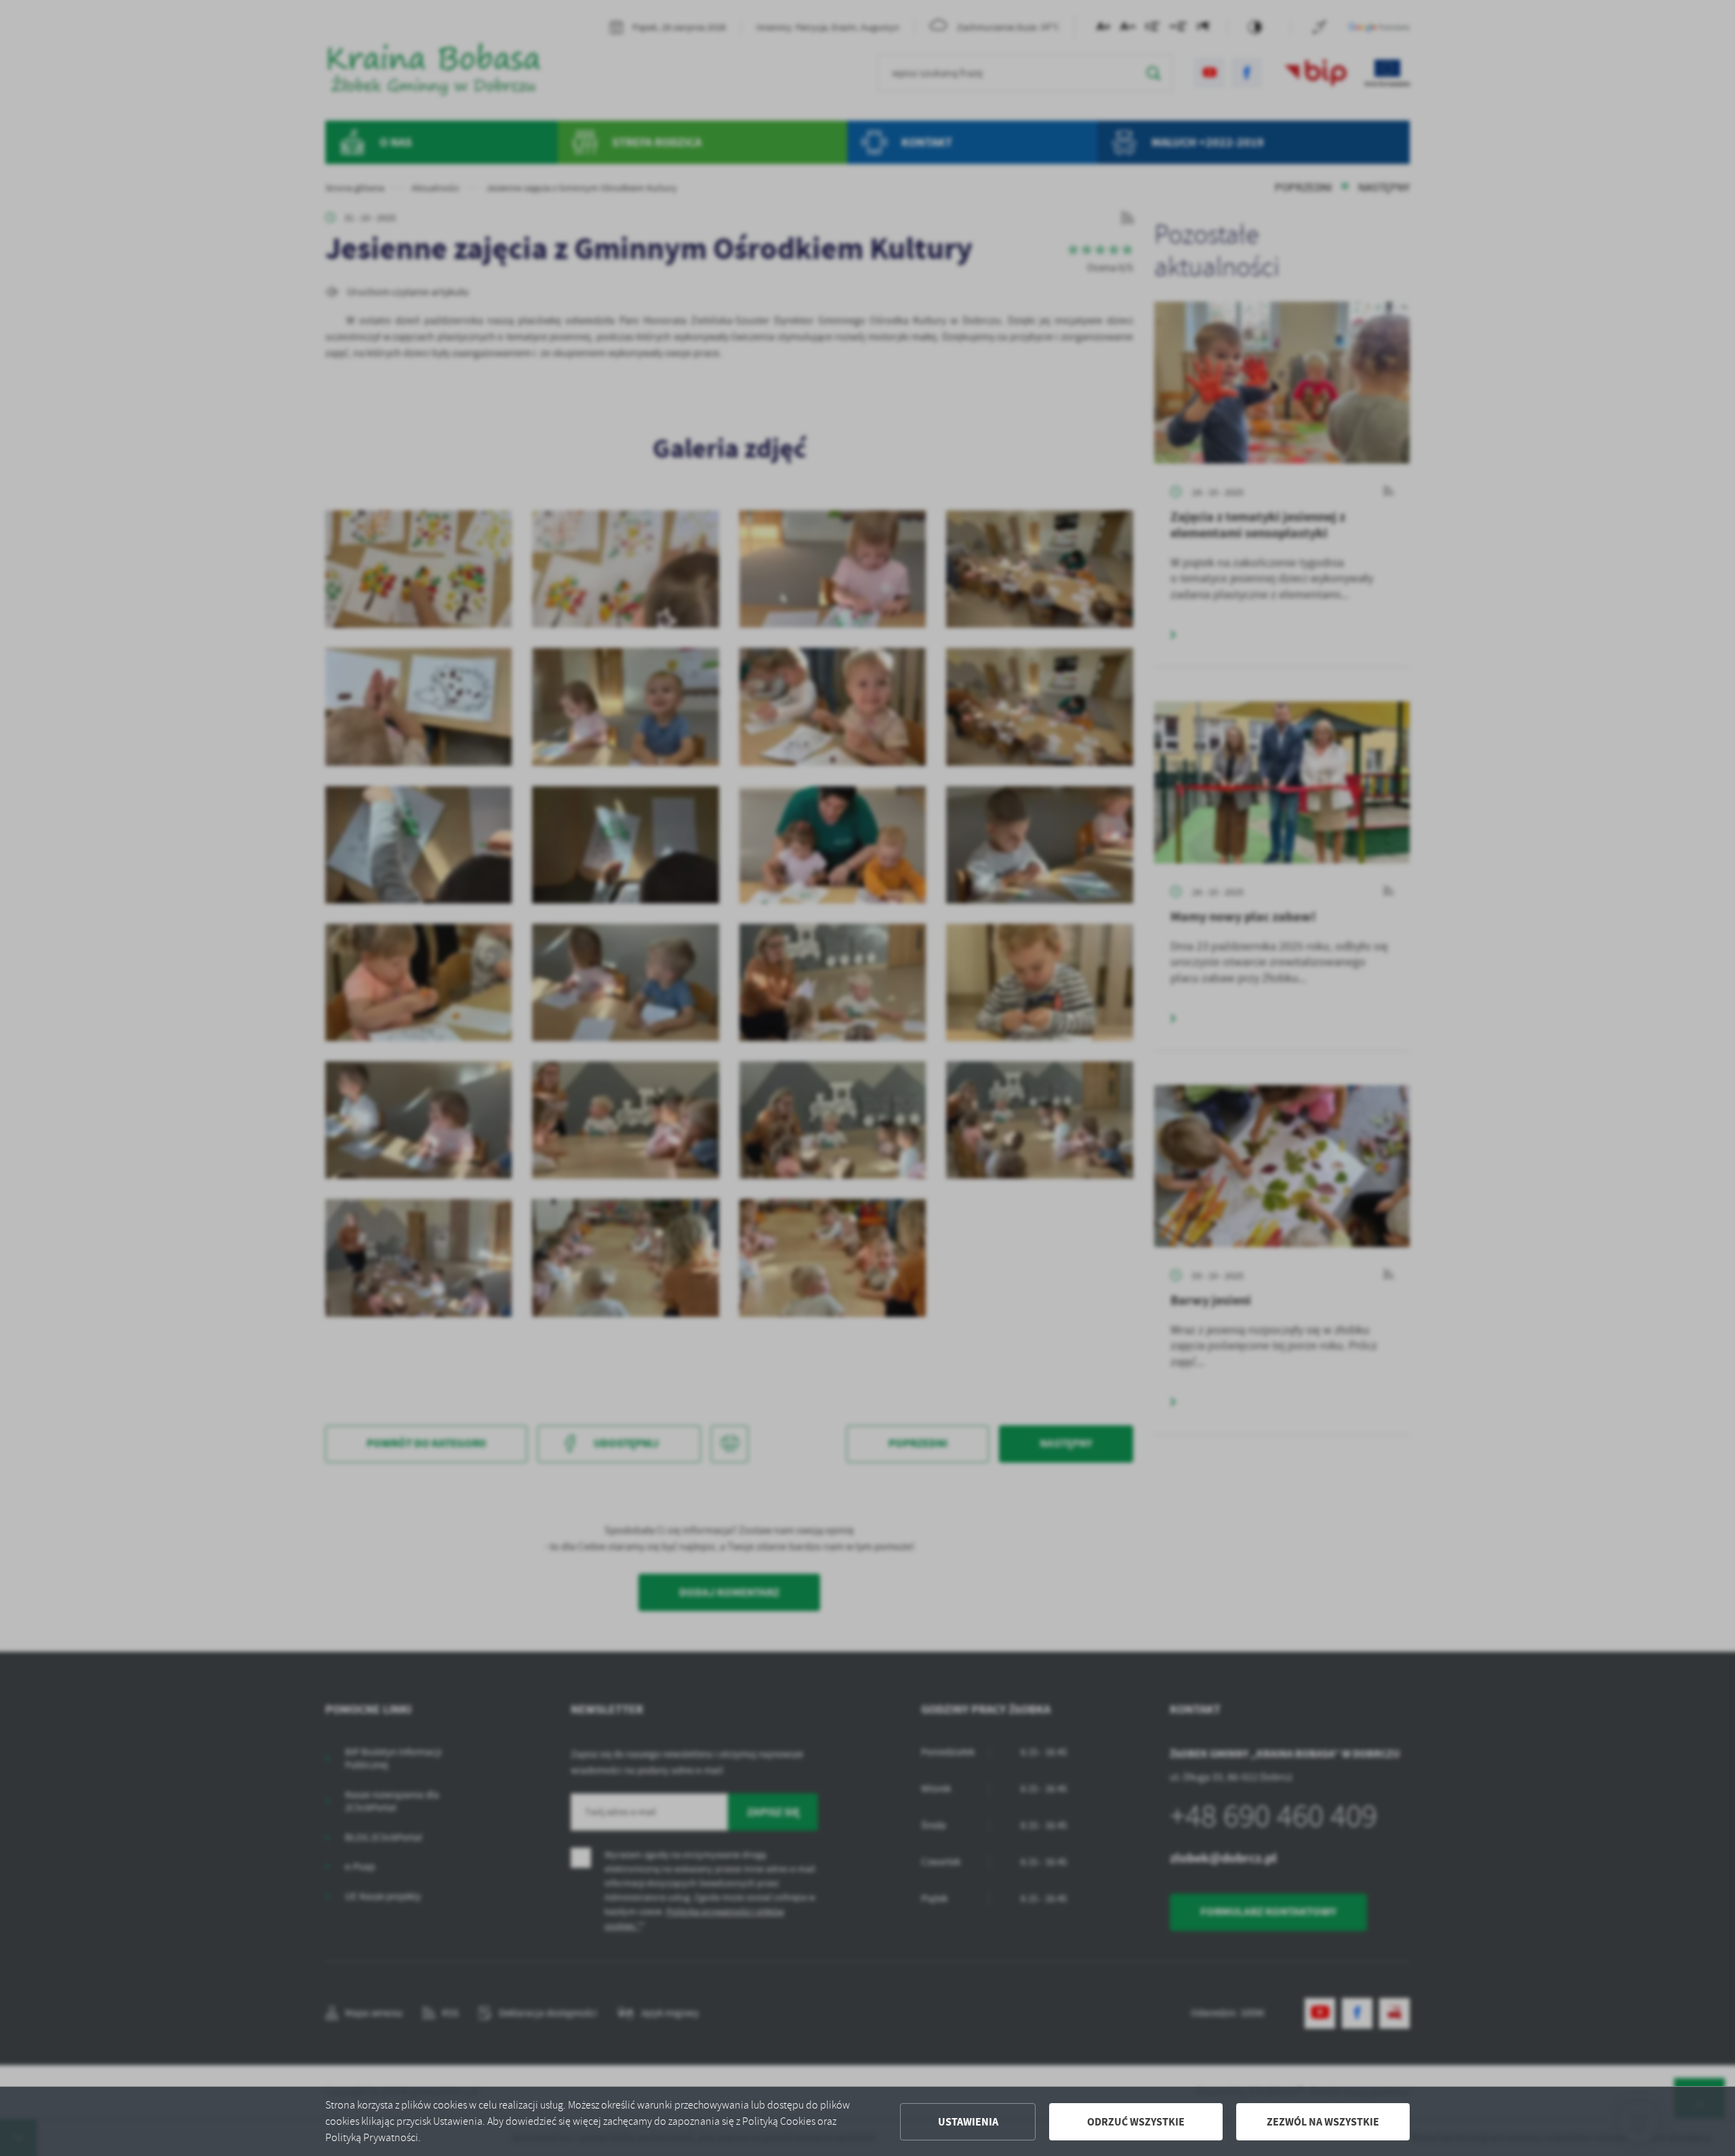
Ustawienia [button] (968, 2122)
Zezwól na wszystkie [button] (1323, 2122)
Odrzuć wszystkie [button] (1136, 2122)
